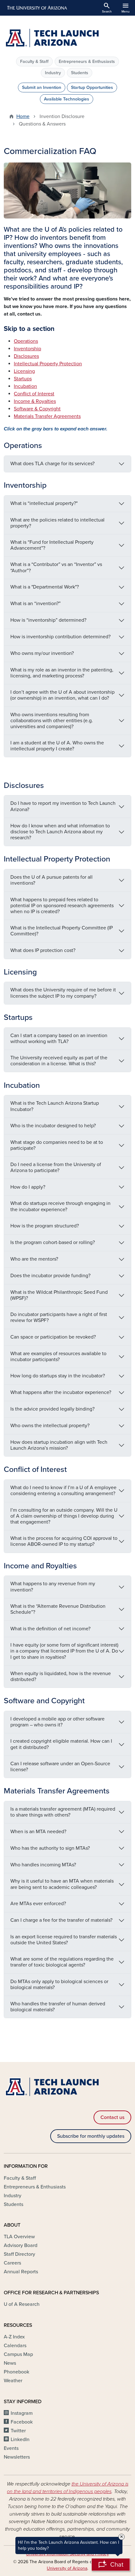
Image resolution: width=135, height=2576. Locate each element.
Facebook (22, 2422)
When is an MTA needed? (38, 1832)
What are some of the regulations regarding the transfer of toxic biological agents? (62, 1962)
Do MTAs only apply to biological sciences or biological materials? (59, 1985)
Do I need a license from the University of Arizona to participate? (56, 1167)
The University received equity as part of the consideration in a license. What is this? (59, 1061)
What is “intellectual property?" (44, 503)
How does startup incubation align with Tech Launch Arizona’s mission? (59, 1445)
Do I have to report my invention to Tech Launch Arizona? (63, 806)
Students (80, 73)
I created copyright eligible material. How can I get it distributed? (61, 1744)
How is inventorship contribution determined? (60, 637)
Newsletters (17, 2457)
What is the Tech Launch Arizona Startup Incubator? (55, 1106)
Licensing (24, 371)
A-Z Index (14, 2337)
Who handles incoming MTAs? (43, 1865)
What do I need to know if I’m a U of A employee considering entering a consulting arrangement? (63, 1491)
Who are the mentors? (34, 1259)
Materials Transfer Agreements (47, 416)
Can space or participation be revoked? (53, 1337)
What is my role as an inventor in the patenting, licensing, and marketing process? (62, 673)
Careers (12, 2263)
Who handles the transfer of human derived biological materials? (58, 2007)
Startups (23, 379)
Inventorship (27, 349)
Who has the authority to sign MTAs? (50, 1848)
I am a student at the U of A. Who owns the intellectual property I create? (57, 746)
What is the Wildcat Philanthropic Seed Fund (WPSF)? (59, 1295)
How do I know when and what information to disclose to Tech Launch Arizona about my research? (60, 832)
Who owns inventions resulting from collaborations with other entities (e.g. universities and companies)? (52, 721)
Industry (53, 73)
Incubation (25, 386)
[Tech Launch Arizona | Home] (67, 39)
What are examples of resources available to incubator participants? (58, 1357)
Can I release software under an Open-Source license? (60, 1767)
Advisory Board (21, 2245)
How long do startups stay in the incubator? (58, 1376)
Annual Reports (21, 2272)
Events (11, 2448)
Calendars (15, 2346)
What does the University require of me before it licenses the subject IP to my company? (63, 993)
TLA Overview (19, 2237)
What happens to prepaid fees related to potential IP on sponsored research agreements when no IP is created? (62, 906)
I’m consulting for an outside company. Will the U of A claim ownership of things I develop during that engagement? (64, 1516)
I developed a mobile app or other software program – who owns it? (57, 1722)
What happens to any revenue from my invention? (53, 1587)
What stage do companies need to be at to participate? (57, 1145)
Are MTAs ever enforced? (38, 1904)
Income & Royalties (35, 401)
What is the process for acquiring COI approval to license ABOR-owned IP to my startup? (64, 1541)
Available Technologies (67, 99)
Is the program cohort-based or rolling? (53, 1242)
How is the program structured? (45, 1226)
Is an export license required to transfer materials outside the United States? (64, 1940)
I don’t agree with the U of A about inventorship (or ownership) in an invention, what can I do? (62, 695)
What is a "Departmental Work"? (45, 587)
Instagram (22, 2413)
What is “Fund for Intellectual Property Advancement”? (52, 545)
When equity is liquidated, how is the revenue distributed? (61, 1676)
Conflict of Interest (34, 394)
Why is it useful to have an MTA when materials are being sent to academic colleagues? (62, 1884)
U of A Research (22, 2304)
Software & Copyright (37, 409)
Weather (13, 2381)
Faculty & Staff (34, 62)
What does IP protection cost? (43, 950)
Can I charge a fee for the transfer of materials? (61, 1920)
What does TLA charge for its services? (52, 464)
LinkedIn (20, 2440)
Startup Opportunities (92, 87)
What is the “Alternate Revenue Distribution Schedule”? (58, 1609)
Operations (26, 341)
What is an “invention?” (35, 604)
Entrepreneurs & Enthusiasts (87, 62)
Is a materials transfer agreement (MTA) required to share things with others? (63, 1812)
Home (23, 116)
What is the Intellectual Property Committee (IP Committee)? (62, 931)
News (10, 2363)
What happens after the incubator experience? (61, 1392)
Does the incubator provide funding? (50, 1276)
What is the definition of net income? (50, 1629)
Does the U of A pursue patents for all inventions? (51, 880)
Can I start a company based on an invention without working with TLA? (59, 1039)
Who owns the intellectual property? (50, 1426)
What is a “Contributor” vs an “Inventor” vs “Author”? (56, 567)
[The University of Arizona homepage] (37, 8)
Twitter (18, 2431)
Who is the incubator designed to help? (53, 1126)
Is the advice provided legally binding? (52, 1409)
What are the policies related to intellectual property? (57, 523)
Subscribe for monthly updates (91, 2136)
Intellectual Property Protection (48, 364)
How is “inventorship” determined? (48, 620)
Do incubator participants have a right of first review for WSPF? (59, 1317)
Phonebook (16, 2372)
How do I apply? (28, 1187)
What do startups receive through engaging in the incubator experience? (60, 1206)
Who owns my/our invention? (42, 653)
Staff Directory (19, 2254)
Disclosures (26, 356)
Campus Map (18, 2354)
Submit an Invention (42, 87)
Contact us (112, 2117)
